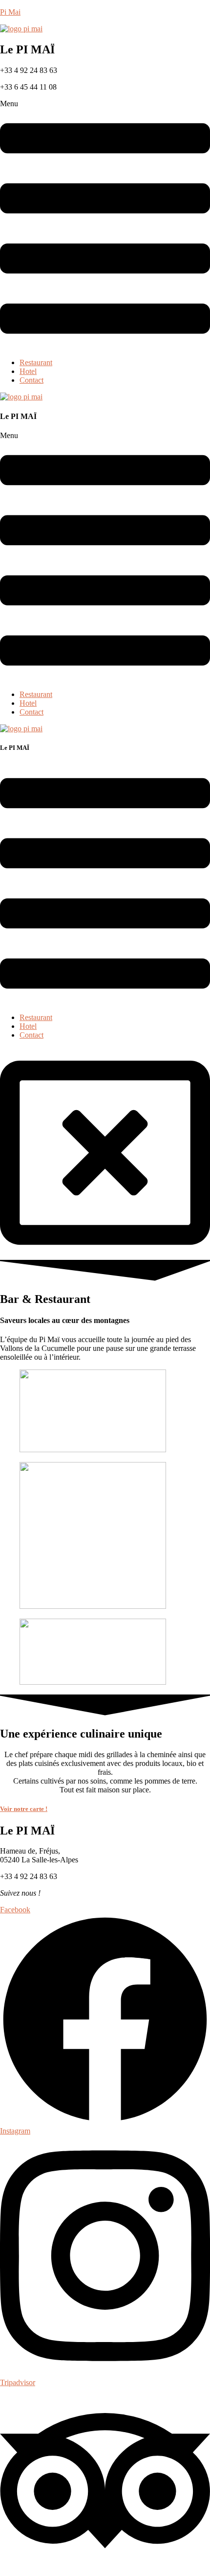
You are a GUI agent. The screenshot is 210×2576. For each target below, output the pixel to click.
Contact (31, 380)
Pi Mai (10, 12)
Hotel (28, 371)
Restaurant (36, 362)
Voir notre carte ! (24, 1809)
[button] (105, 225)
